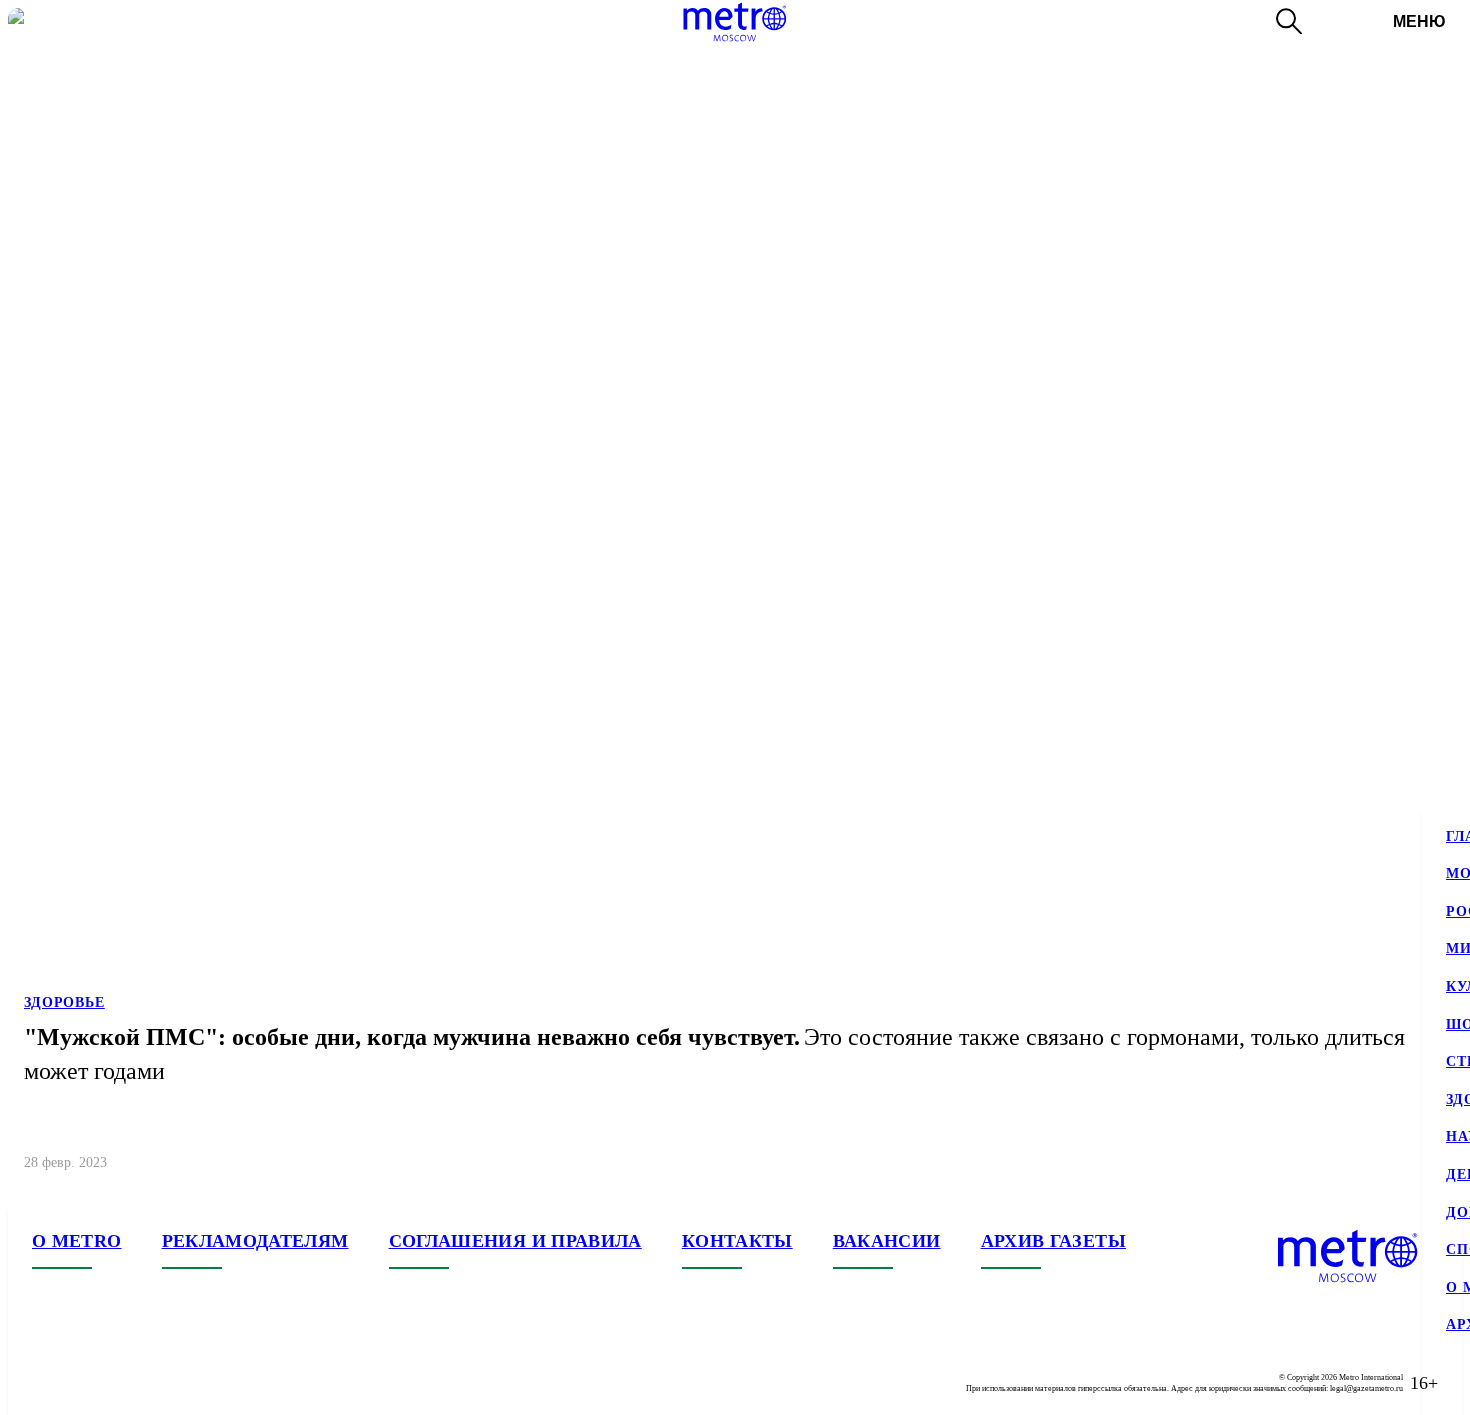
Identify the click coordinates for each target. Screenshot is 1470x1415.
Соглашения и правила (515, 1241)
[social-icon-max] (168, 1383)
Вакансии (887, 1241)
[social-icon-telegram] (88, 1383)
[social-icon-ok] (128, 1383)
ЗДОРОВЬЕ (64, 1002)
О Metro (77, 1241)
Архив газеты (1053, 1241)
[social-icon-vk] (48, 1383)
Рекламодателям (255, 1241)
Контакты (737, 1241)
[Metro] (734, 22)
